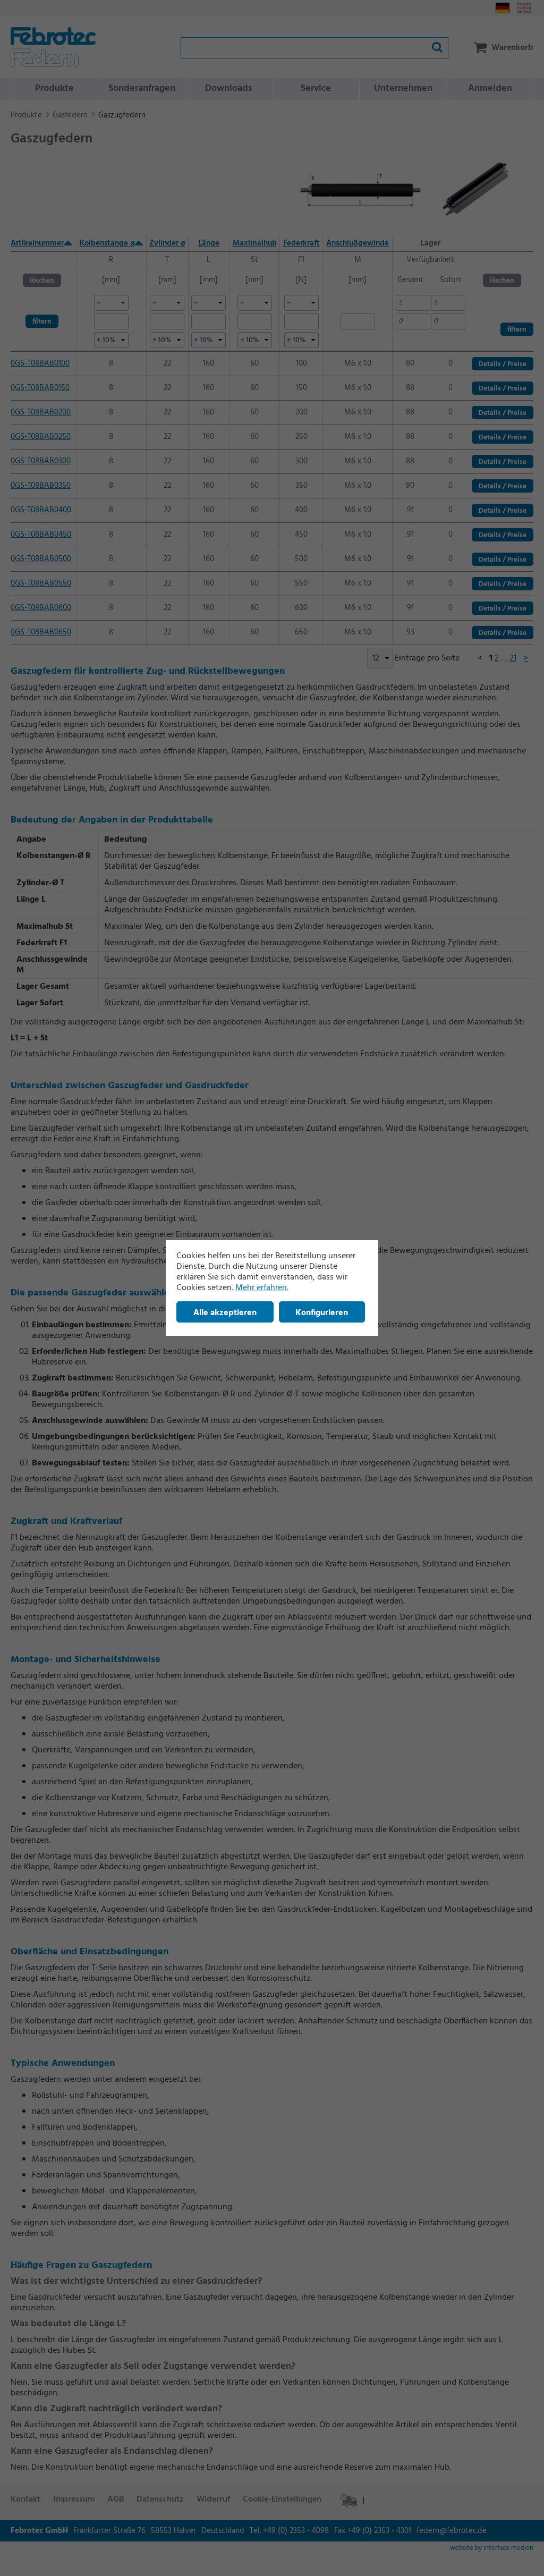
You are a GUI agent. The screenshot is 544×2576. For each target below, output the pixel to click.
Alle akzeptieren (225, 1313)
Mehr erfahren (261, 1288)
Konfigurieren (322, 1313)
